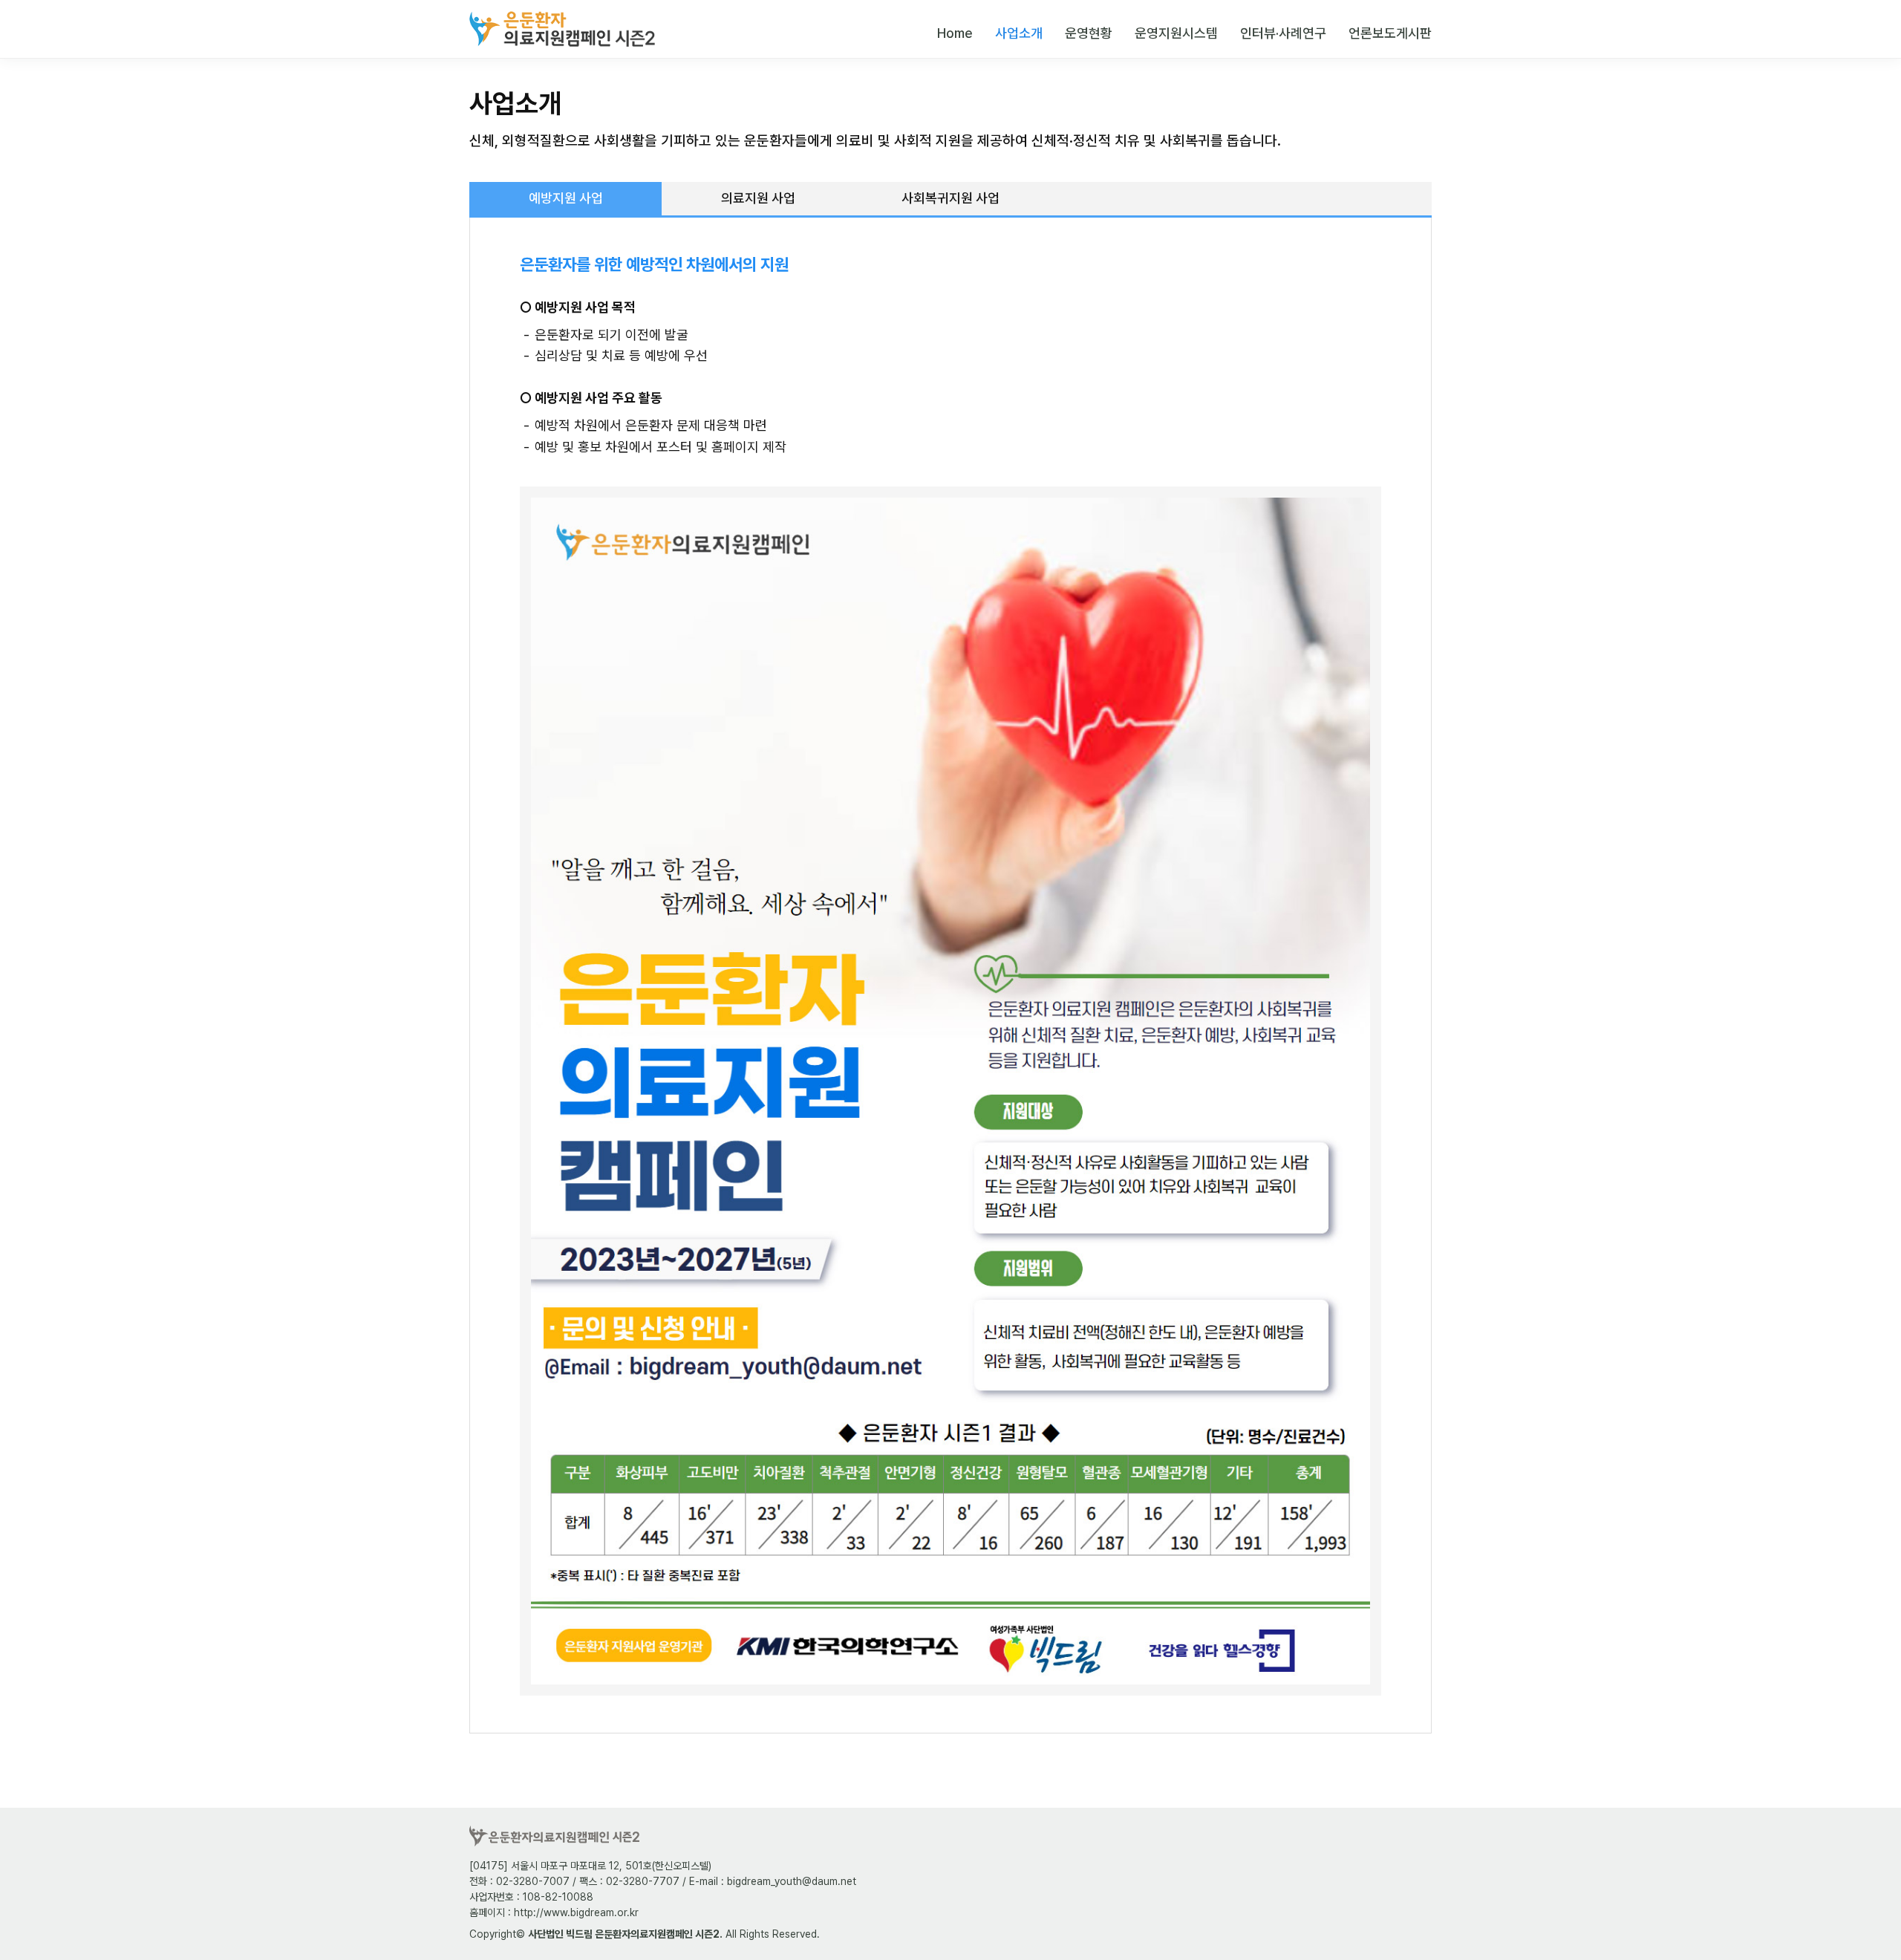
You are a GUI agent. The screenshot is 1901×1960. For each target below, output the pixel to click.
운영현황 (1089, 33)
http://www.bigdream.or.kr (576, 1912)
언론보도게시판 (1390, 33)
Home (955, 33)
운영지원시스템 (1176, 33)
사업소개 (1019, 33)
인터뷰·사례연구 (1283, 33)
